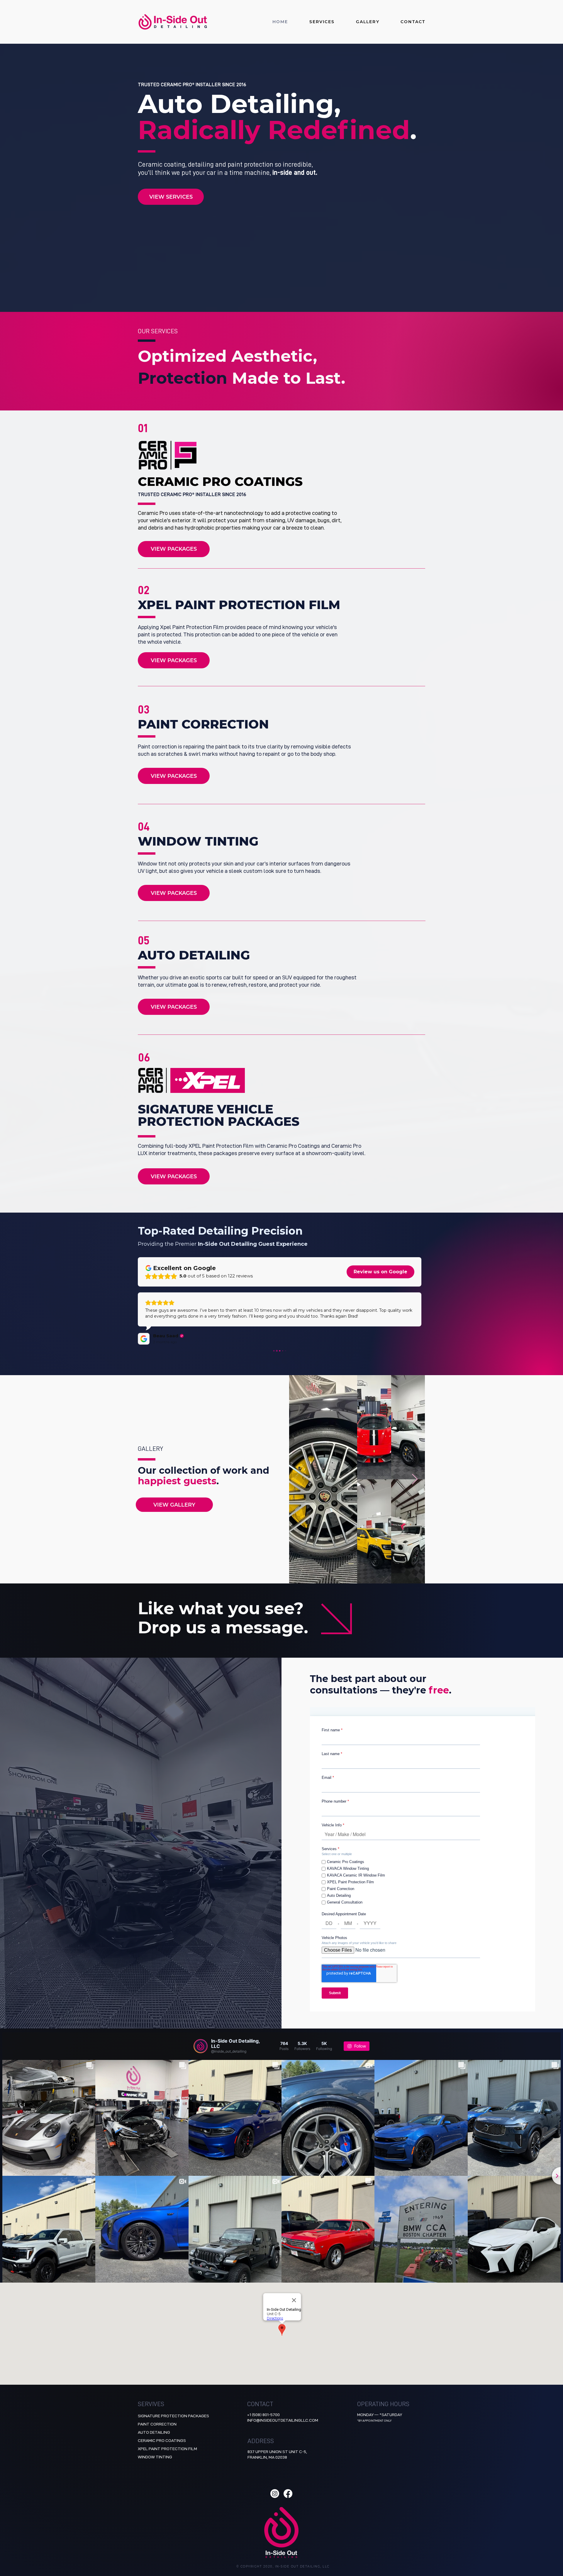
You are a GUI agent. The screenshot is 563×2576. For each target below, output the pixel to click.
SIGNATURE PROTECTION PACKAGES (173, 2416)
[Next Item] (415, 1479)
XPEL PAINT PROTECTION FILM (167, 2449)
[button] (311, 22)
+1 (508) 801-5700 (263, 2415)
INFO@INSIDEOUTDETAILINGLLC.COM (283, 2420)
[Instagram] (275, 2494)
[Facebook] (288, 2494)
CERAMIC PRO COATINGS (162, 2440)
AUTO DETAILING (154, 2432)
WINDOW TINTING (155, 2457)
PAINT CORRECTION (157, 2424)
